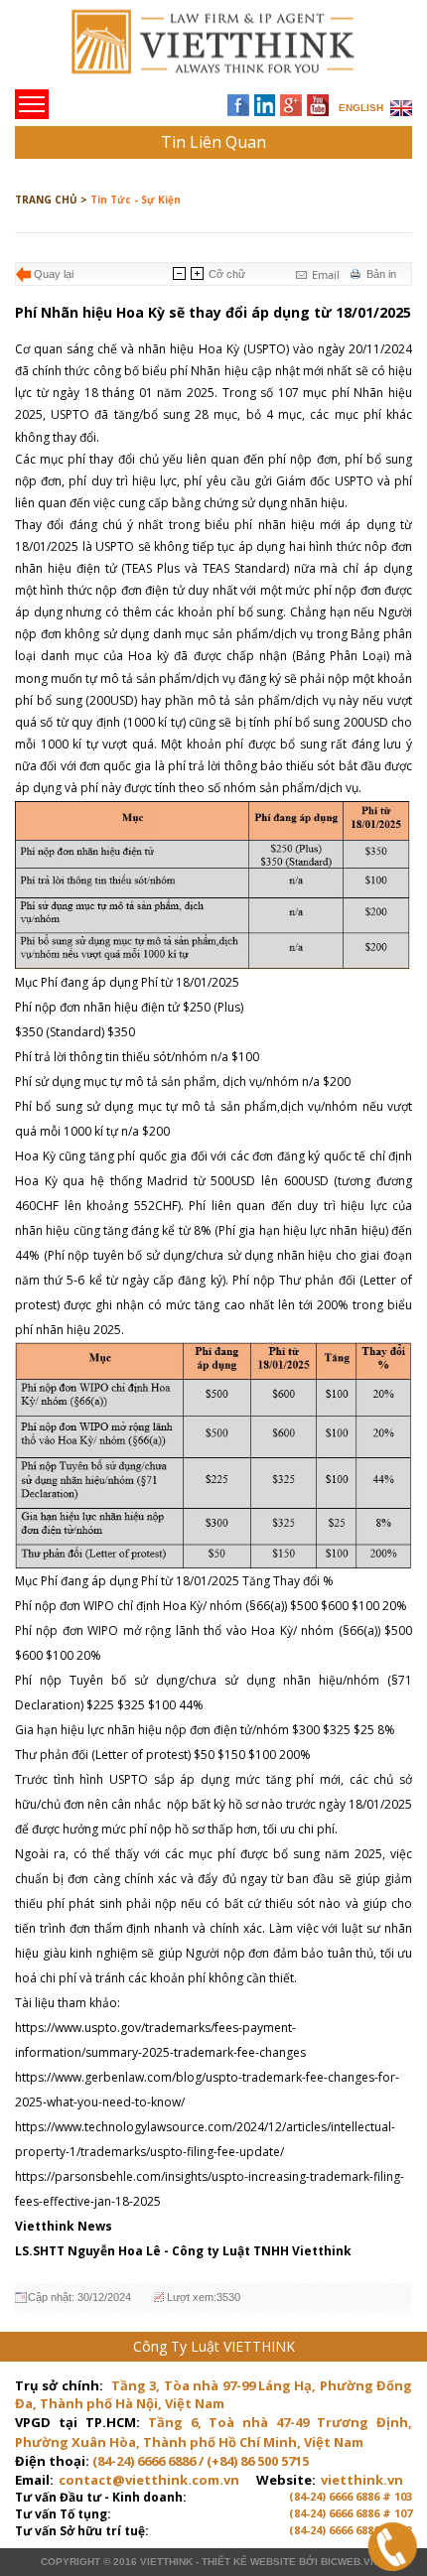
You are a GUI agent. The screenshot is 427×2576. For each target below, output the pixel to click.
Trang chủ (152, 50)
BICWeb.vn (349, 2562)
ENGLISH (361, 108)
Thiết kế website (249, 2562)
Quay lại (54, 274)
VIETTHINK (166, 2562)
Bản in (381, 274)
